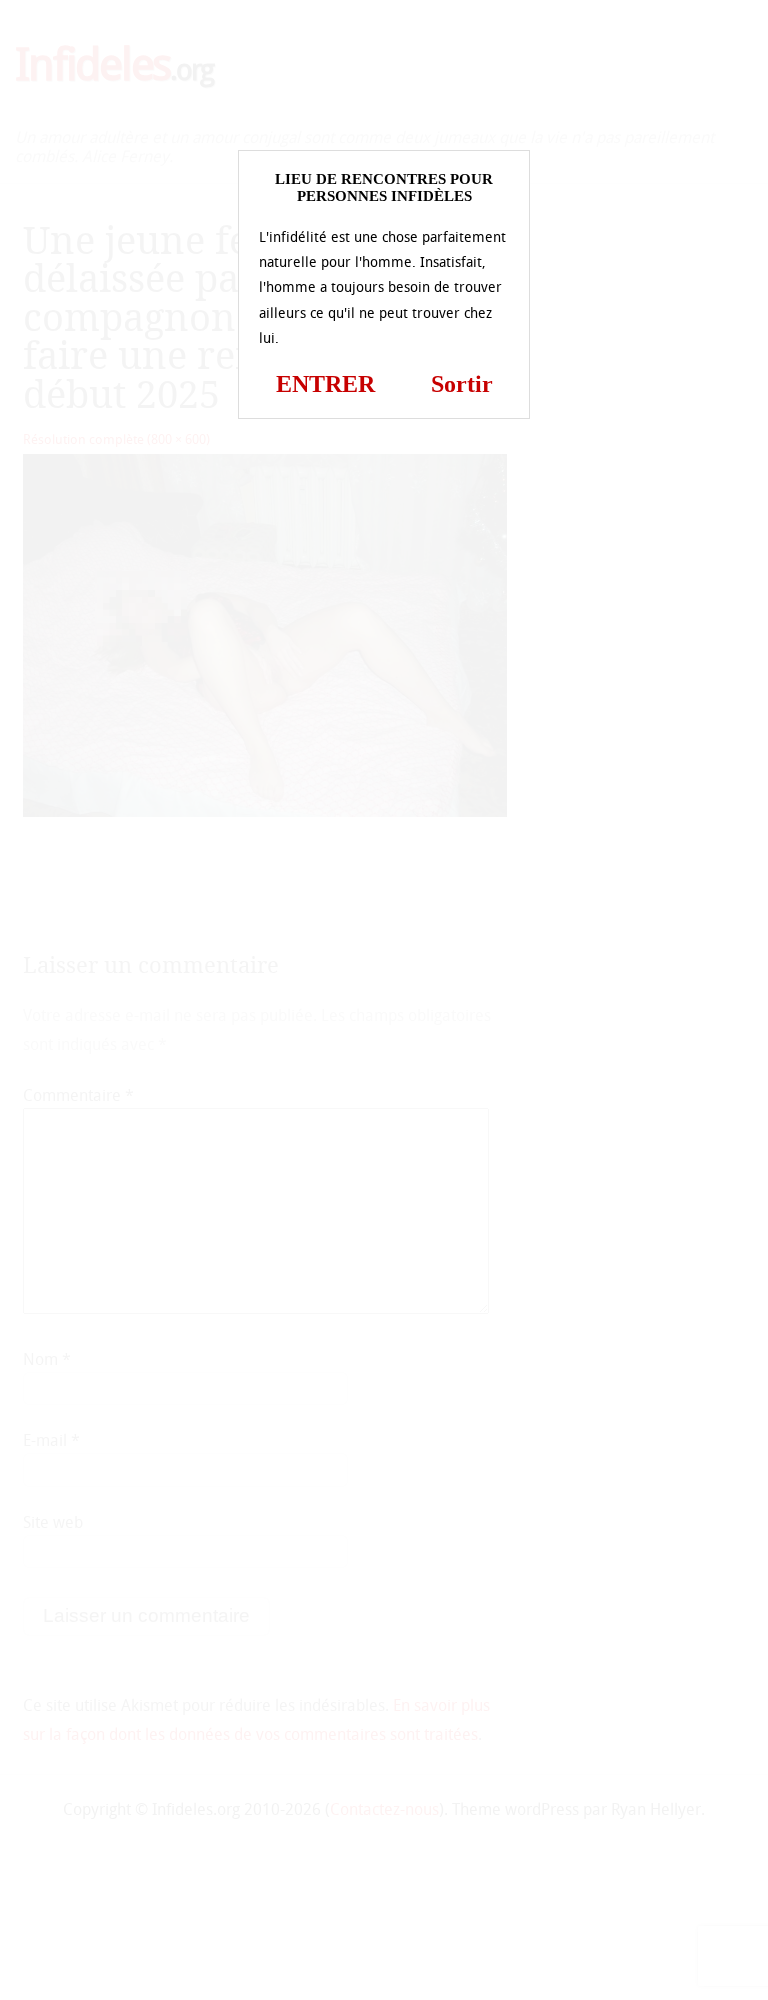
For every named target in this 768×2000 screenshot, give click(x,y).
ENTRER (325, 384)
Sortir (462, 384)
